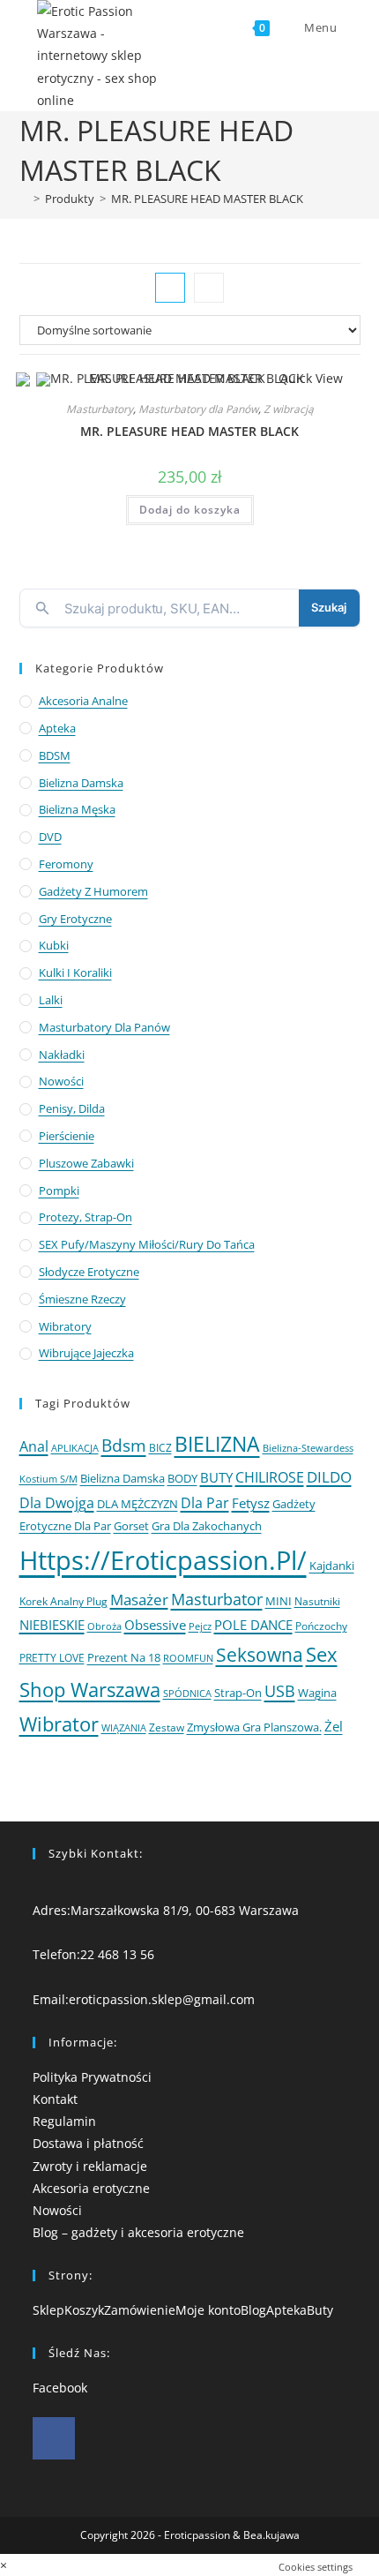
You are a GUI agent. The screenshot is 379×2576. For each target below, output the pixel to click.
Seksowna (260, 1654)
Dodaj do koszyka (190, 510)
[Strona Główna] (24, 199)
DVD (50, 837)
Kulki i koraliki (75, 973)
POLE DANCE (253, 1625)
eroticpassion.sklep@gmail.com (162, 1999)
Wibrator (59, 1724)
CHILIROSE (270, 1477)
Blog (253, 2310)
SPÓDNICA (187, 1693)
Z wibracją (289, 409)
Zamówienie (140, 2310)
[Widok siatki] (170, 288)
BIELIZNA (217, 1444)
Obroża (104, 1626)
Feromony (66, 864)
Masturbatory (100, 409)
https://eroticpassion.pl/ (163, 1560)
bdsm (124, 1445)
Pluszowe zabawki (86, 1163)
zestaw (167, 1727)
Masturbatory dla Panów (198, 409)
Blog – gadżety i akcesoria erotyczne (138, 2232)
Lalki (51, 1000)
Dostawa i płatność (88, 2143)
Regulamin (64, 2121)
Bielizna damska (81, 783)
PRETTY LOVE (52, 1657)
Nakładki (62, 1055)
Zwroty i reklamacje (90, 2166)
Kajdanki (332, 1566)
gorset (131, 1526)
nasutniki (317, 1601)
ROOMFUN (188, 1658)
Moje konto (208, 2310)
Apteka (57, 728)
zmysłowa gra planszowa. (254, 1727)
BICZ (160, 1448)
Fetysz (251, 1503)
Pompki (59, 1190)
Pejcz (200, 1626)
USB (280, 1690)
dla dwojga (57, 1503)
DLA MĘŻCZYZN (137, 1504)
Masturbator (217, 1599)
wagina (317, 1693)
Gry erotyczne (75, 919)
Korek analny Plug (63, 1601)
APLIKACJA (75, 1448)
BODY (182, 1478)
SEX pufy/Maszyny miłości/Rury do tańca (147, 1244)
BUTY (216, 1477)
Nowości (61, 1081)
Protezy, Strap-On (85, 1217)
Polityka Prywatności (92, 2077)
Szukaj (329, 607)
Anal (34, 1446)
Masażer (139, 1600)
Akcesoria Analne (83, 701)
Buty (320, 2310)
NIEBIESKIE (52, 1625)
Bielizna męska (77, 809)
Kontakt (55, 2099)
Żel (334, 1726)
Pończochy (321, 1626)
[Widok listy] (209, 288)
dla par (205, 1503)
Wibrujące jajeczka (86, 1353)
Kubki (54, 945)
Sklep (48, 2310)
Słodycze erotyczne (89, 1272)
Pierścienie (67, 1136)
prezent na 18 (124, 1657)
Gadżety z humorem (93, 891)
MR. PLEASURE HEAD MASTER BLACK (207, 199)
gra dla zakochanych (207, 1526)
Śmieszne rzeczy (82, 1299)
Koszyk (84, 2310)
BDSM (55, 755)
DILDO (329, 1477)
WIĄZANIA (124, 1727)
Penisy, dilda (72, 1108)
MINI (279, 1601)
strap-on (238, 1693)
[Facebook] (54, 2438)
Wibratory (65, 1326)
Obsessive (155, 1625)
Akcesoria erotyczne (91, 2188)
